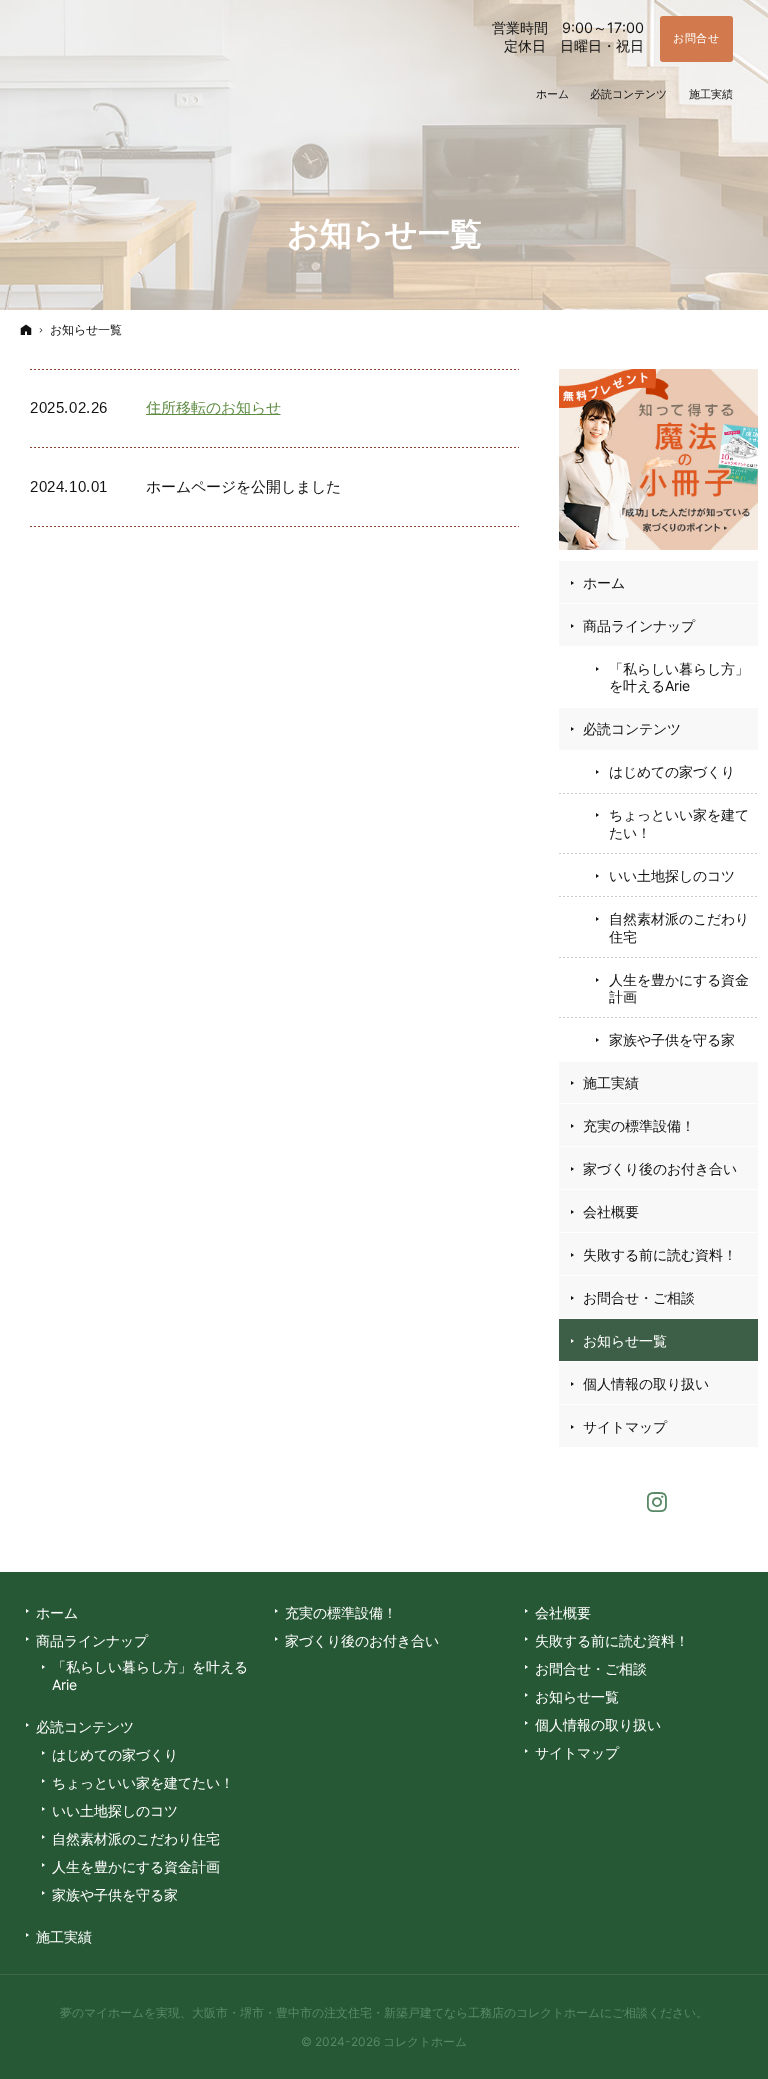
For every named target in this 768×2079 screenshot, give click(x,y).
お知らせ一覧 (625, 1340)
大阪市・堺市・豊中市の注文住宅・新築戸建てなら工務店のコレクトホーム (396, 2012)
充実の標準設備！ (639, 1125)
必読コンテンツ (632, 728)
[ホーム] (26, 329)
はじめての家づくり (672, 771)
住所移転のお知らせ (213, 407)
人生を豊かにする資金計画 (679, 988)
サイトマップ (625, 1426)
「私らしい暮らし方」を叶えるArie (679, 677)
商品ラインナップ (639, 625)
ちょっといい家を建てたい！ (679, 823)
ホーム (604, 582)
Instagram (658, 1499)
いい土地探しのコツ (672, 875)
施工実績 (611, 1082)
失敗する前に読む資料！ (660, 1254)
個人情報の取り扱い (646, 1383)
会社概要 (611, 1211)
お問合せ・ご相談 (639, 1297)
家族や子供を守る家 (672, 1039)
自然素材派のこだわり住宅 (679, 927)
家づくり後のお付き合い (660, 1168)
